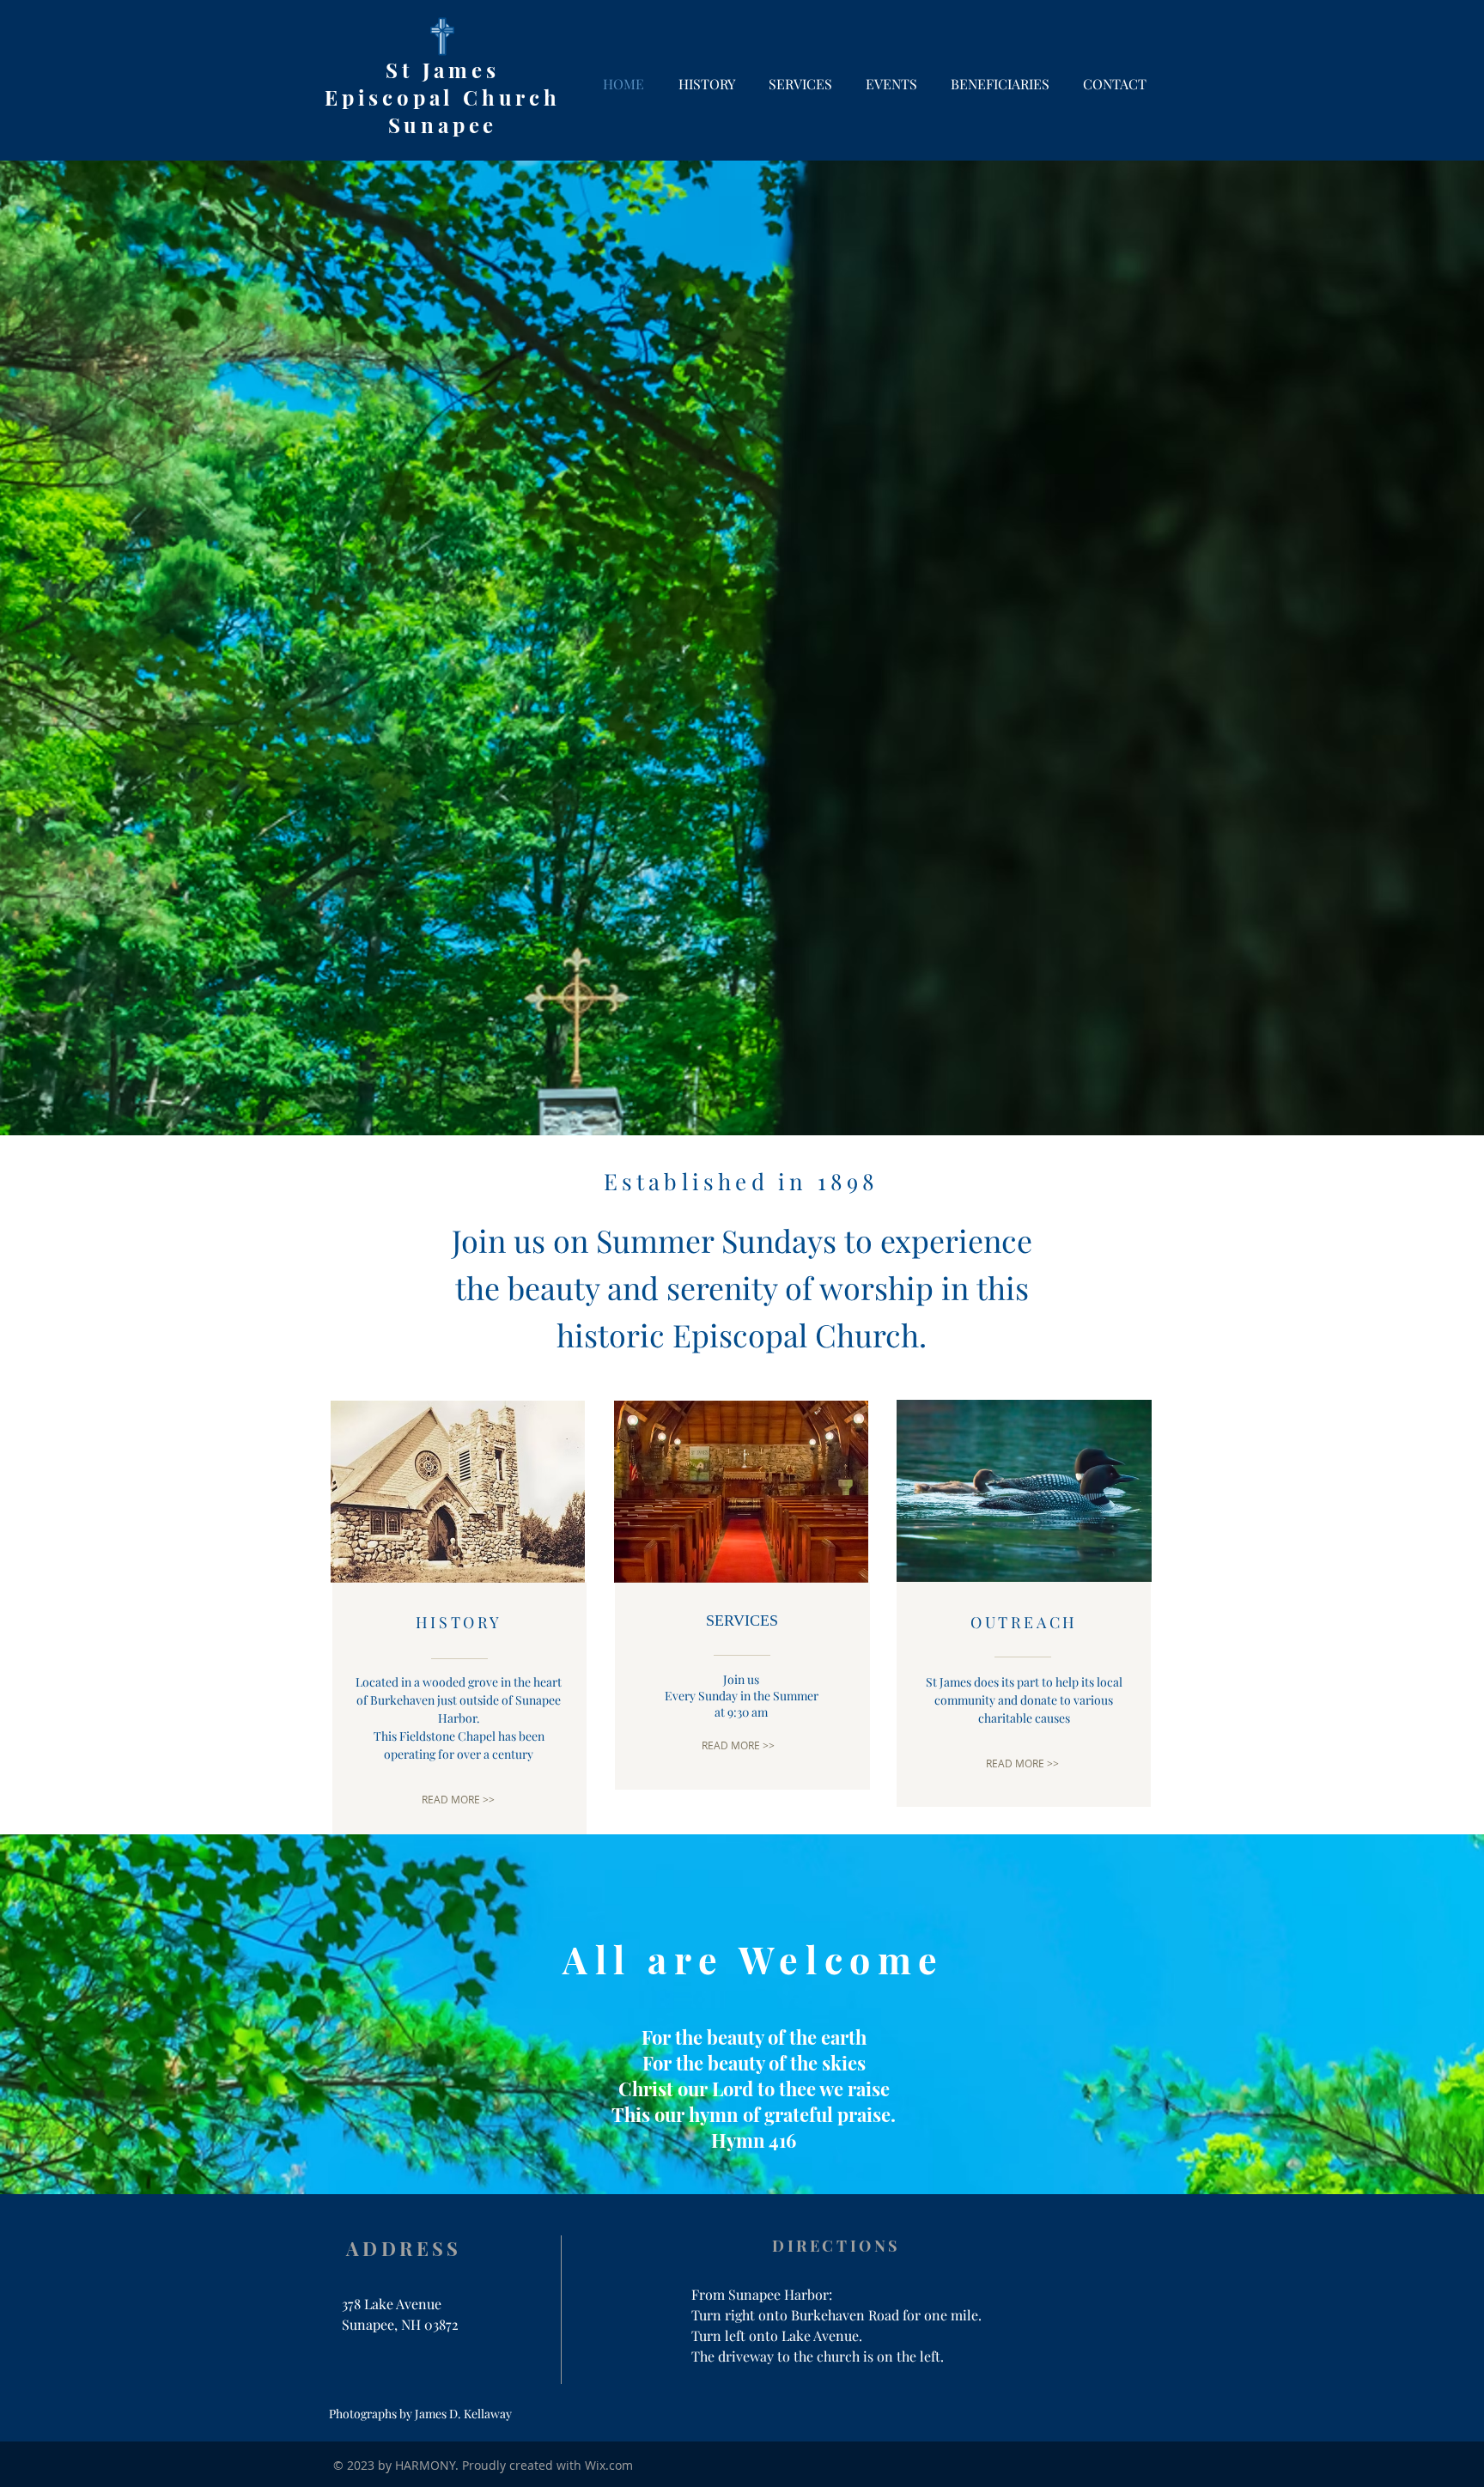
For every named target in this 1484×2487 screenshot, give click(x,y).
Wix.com (609, 2465)
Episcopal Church (443, 97)
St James (442, 70)
